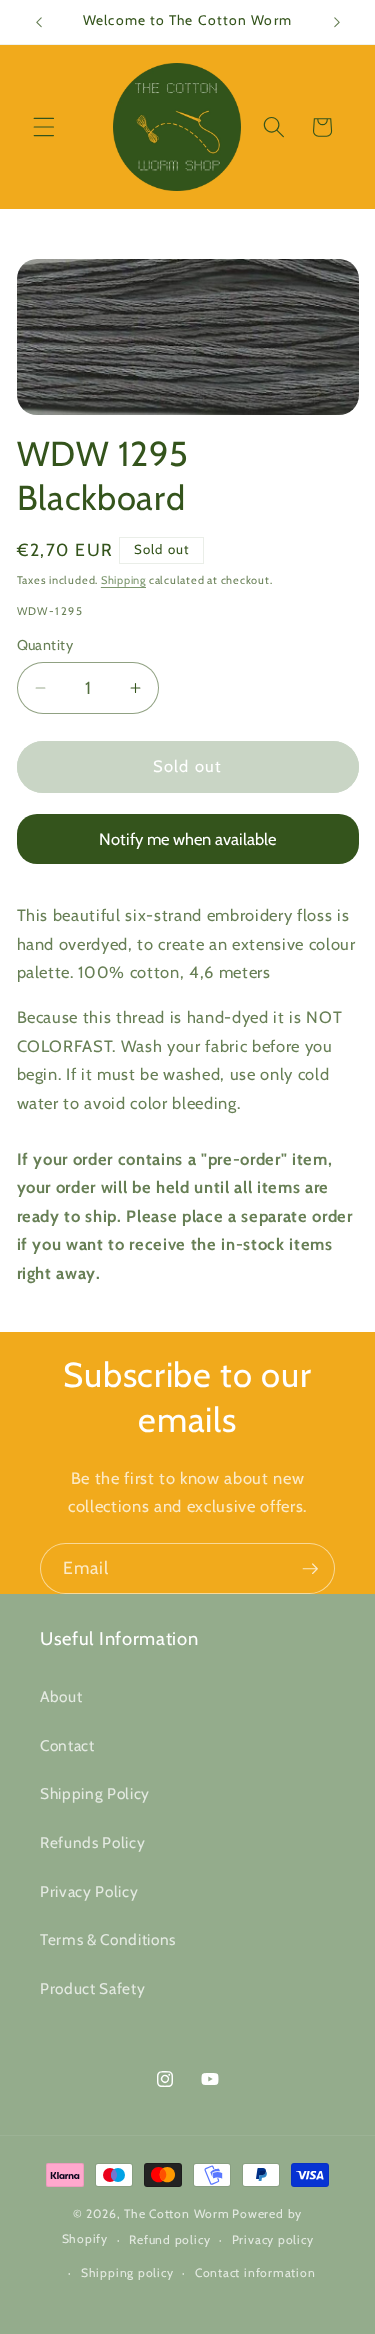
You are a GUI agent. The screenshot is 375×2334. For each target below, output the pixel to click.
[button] (44, 127)
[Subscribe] (310, 1569)
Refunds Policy (92, 1842)
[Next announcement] (337, 22)
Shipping (123, 580)
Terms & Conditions (108, 1939)
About (61, 1696)
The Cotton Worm (177, 2213)
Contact (67, 1745)
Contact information (255, 2272)
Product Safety (92, 1988)
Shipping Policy (95, 1793)
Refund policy (169, 2239)
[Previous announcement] (39, 22)
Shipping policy (127, 2272)
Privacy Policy (89, 1891)
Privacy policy (273, 2239)
